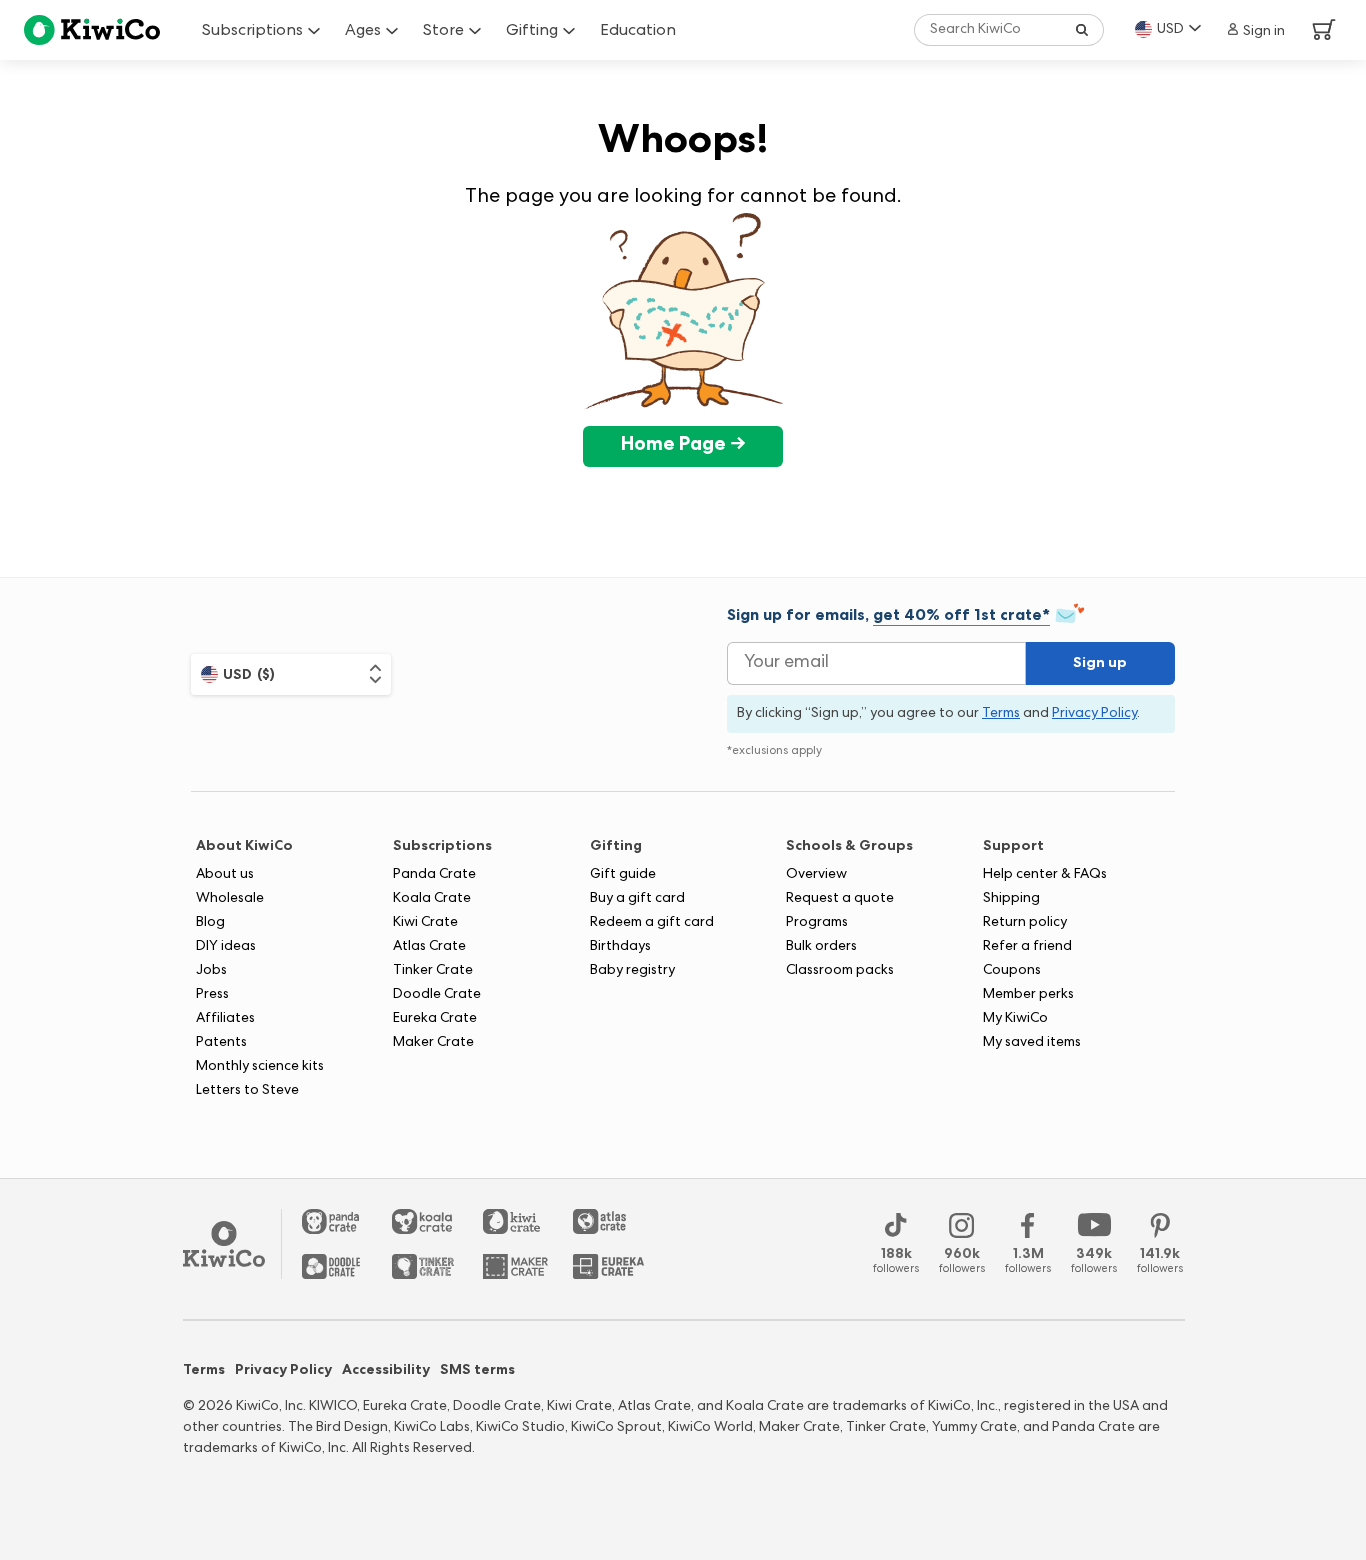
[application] (1306, 1500)
